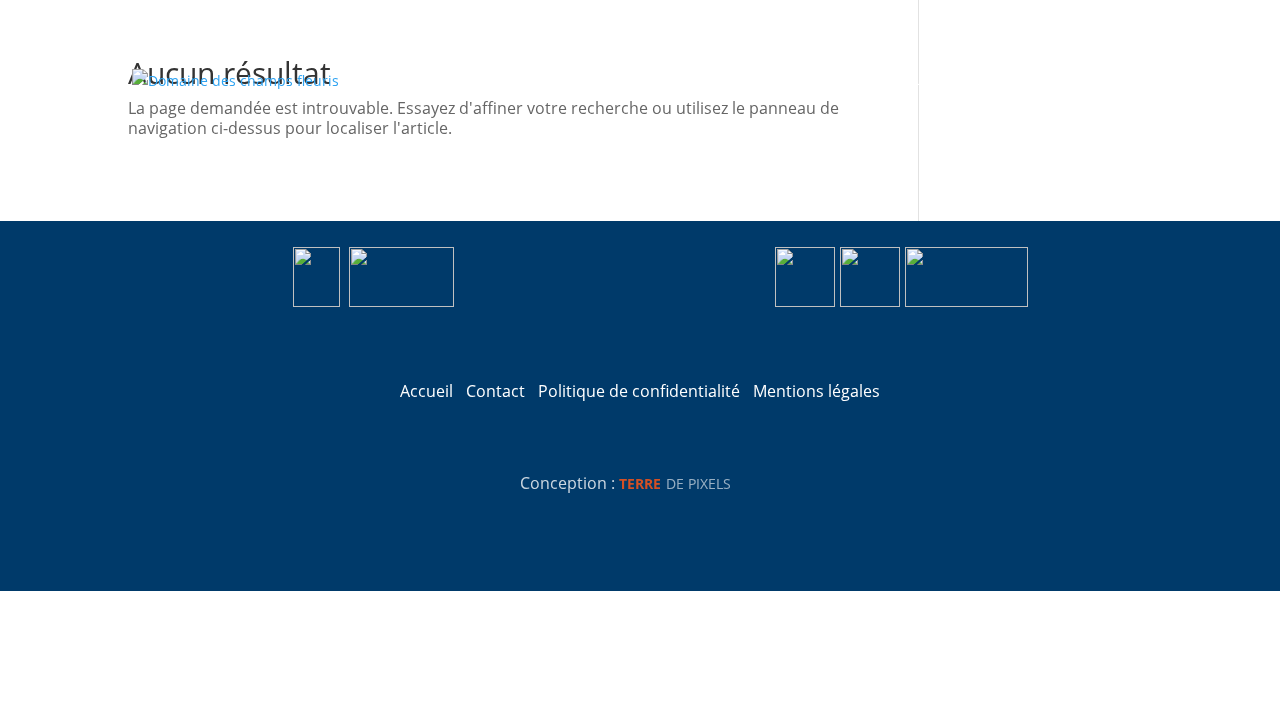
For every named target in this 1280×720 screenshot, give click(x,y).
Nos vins (534, 79)
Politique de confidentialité (639, 391)
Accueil (450, 79)
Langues (1110, 79)
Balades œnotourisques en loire (737, 79)
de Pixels (675, 483)
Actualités (927, 79)
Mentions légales (816, 391)
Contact (1023, 79)
